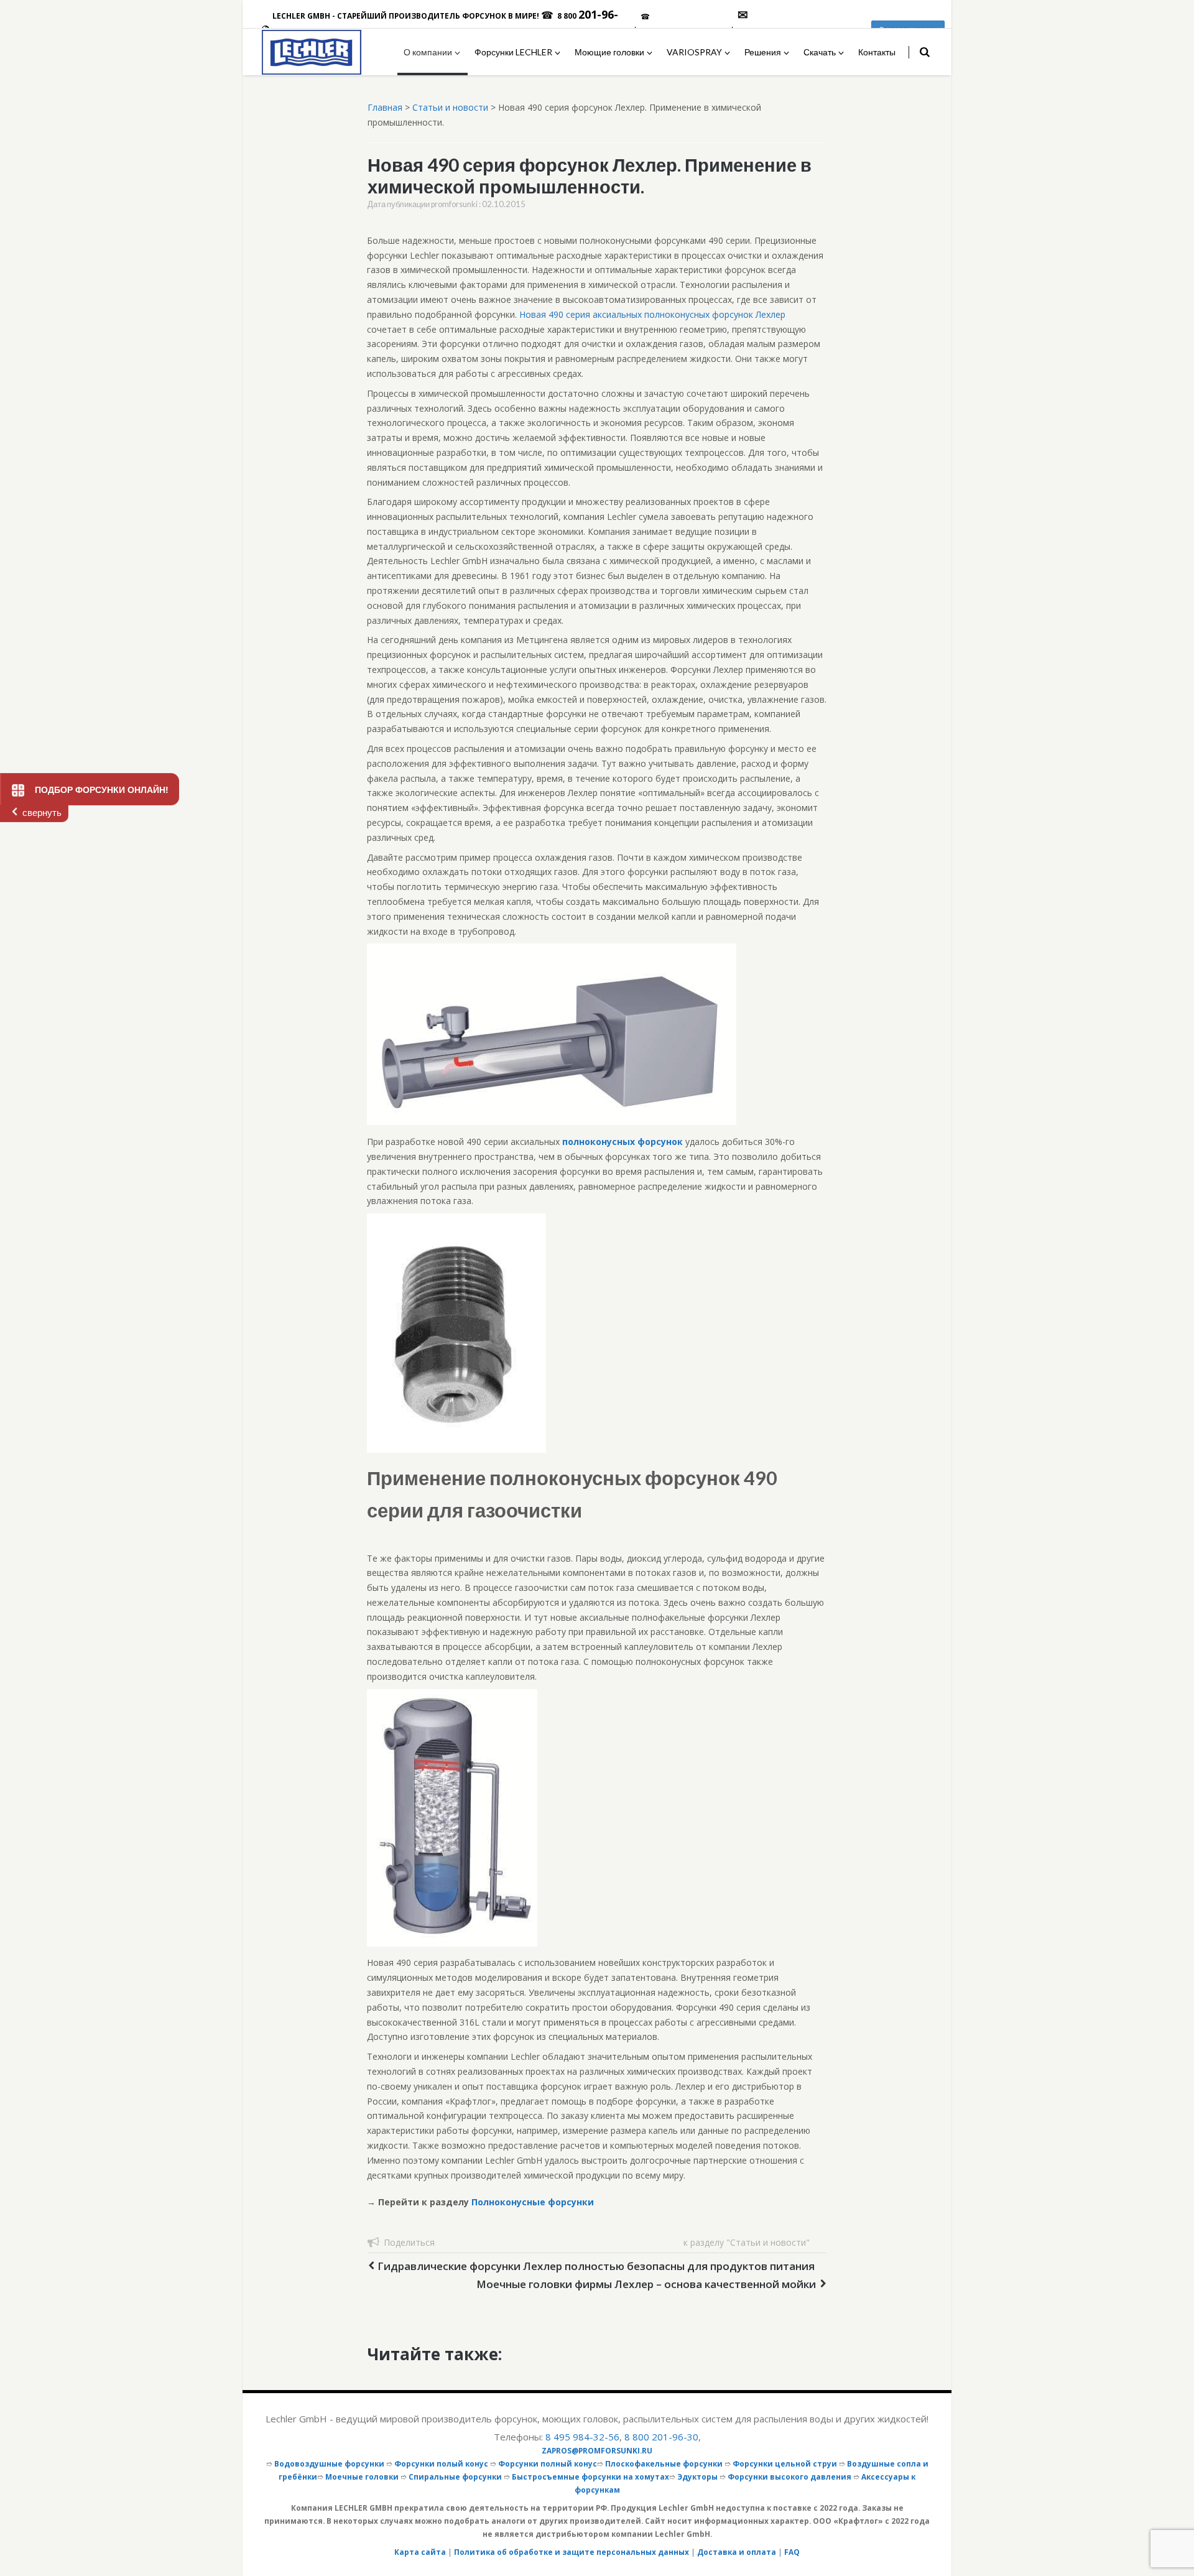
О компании (428, 52)
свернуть (42, 813)
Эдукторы (697, 2476)
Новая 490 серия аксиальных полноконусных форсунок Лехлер (652, 314)
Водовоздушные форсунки (329, 2463)
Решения (763, 52)
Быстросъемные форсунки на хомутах (590, 2476)
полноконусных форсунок (622, 1142)
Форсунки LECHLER (513, 52)
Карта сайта (420, 2552)
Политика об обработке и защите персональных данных (572, 2552)
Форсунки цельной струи (785, 2463)
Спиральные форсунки (455, 2476)
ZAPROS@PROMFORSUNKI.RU (597, 2450)
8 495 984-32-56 (582, 2437)
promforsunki (454, 204)
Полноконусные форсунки (533, 2202)
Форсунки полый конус (441, 2463)
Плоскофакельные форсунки (664, 2463)
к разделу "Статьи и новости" (747, 2242)
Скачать (820, 52)
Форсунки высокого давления (789, 2476)
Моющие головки (609, 52)
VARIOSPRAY (694, 52)
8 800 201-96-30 (661, 2437)
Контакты (877, 52)
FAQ (792, 2552)
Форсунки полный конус (548, 2463)
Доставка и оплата (737, 2552)
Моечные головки (362, 2476)
